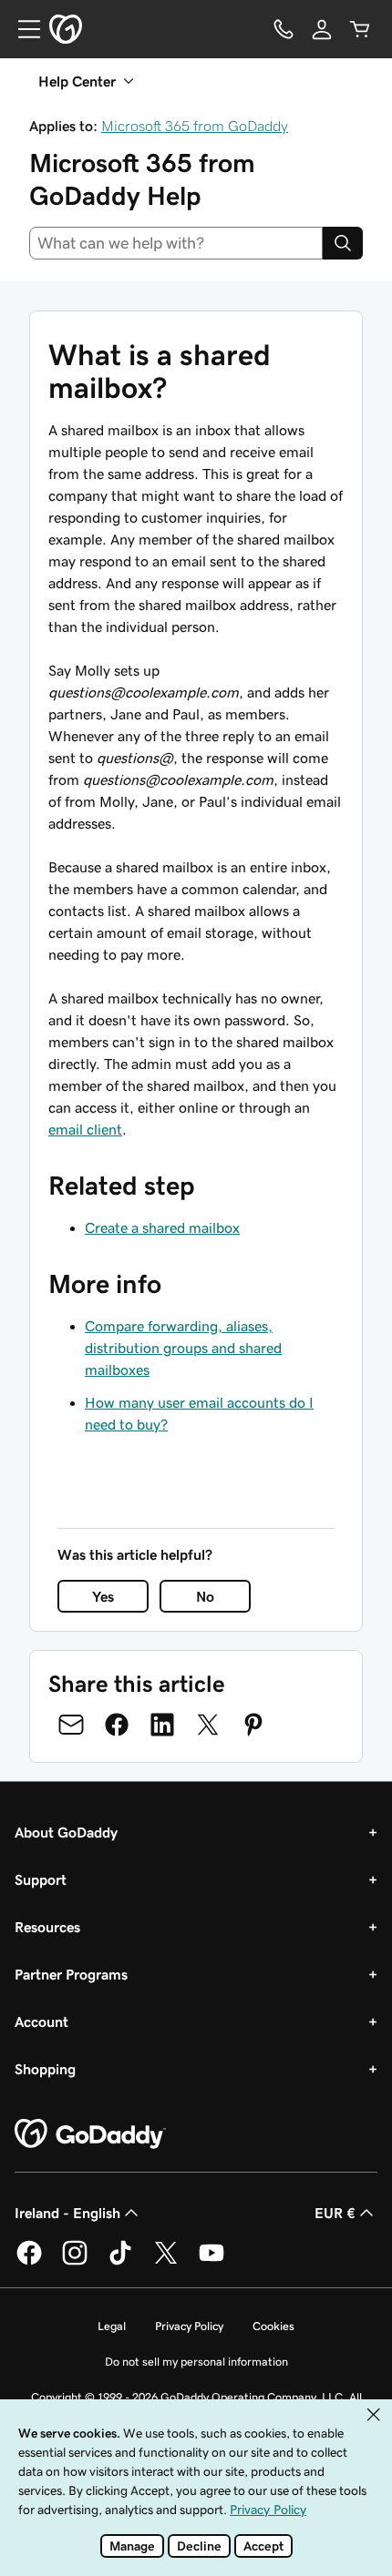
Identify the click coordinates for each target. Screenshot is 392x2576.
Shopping (45, 2069)
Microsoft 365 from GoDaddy (195, 126)
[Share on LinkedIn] (162, 1725)
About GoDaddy (66, 1832)
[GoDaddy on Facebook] (29, 2262)
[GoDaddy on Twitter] (166, 2262)
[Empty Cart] (360, 29)
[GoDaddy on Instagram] (75, 2262)
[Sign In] (322, 29)
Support (41, 1879)
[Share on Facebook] (117, 1725)
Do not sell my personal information (196, 2362)
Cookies (273, 2326)
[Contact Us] (284, 29)
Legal (112, 2326)
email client (85, 1129)
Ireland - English (67, 2213)
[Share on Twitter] (208, 1725)
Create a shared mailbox (162, 1227)
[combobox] (176, 243)
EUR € (335, 2213)
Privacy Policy (189, 2326)
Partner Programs (71, 1974)
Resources (47, 1927)
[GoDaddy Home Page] (90, 2134)
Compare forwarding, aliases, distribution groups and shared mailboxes (183, 1348)
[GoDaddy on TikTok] (120, 2262)
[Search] (343, 243)
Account (41, 2021)
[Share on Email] (71, 1725)
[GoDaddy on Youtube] (211, 2262)
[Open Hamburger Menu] (22, 29)
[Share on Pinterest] (253, 1725)
